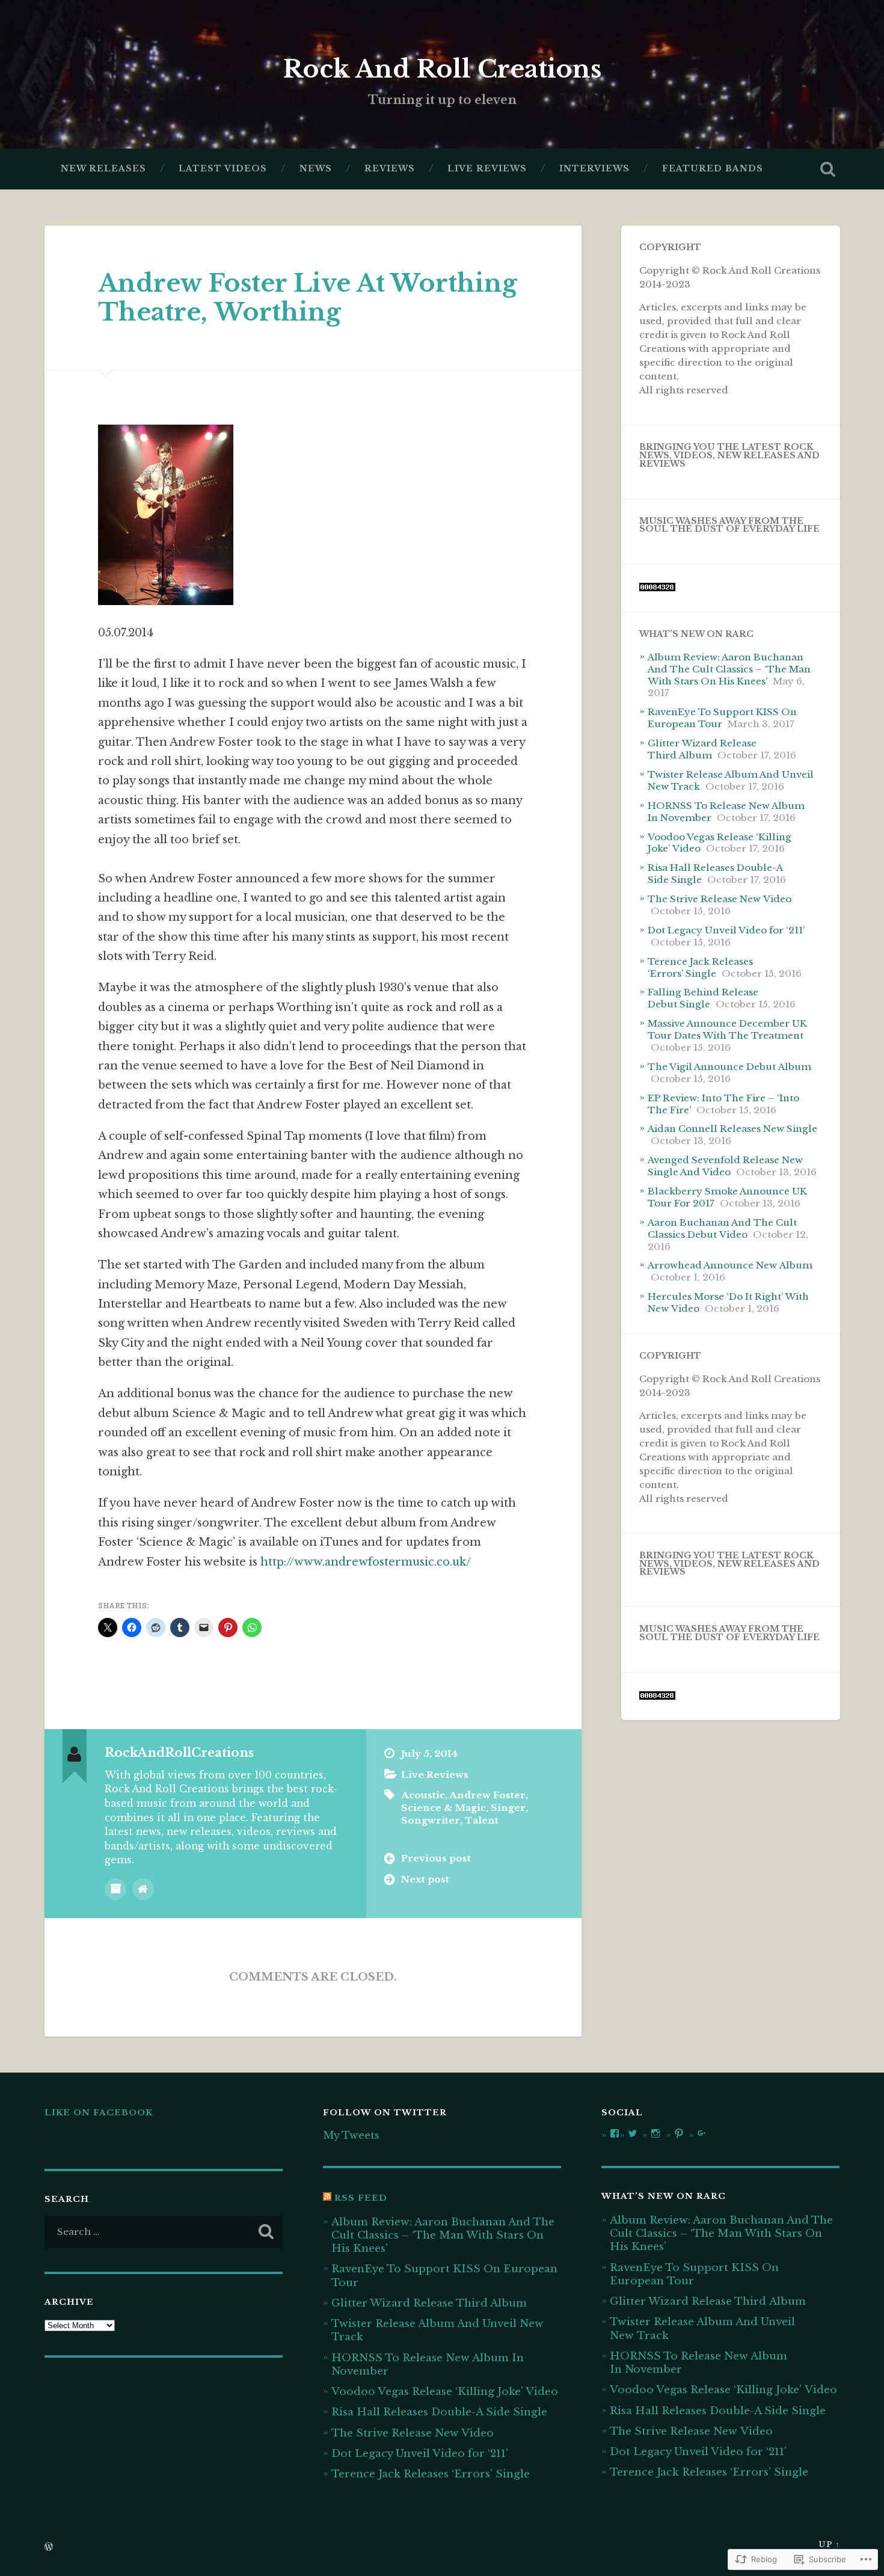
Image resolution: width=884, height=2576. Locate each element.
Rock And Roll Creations (442, 69)
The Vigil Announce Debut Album (729, 1067)
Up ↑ (829, 2544)
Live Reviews (487, 169)
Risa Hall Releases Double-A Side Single (439, 2412)
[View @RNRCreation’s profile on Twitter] (633, 2133)
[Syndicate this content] (327, 2198)
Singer (508, 1808)
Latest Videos (223, 169)
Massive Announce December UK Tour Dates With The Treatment (727, 1029)
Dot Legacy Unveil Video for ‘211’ (726, 930)
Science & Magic (444, 1808)
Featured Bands (713, 169)
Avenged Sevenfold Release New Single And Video (725, 1166)
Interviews (594, 169)
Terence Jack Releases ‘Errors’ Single (700, 967)
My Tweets (351, 2135)
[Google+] (702, 2133)
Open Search (828, 169)
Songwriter (431, 1820)
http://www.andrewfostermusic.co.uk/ (366, 1562)
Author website (143, 1889)
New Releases (103, 169)
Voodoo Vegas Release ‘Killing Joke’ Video (445, 2391)
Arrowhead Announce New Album (730, 1265)
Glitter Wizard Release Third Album (702, 749)
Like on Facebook (99, 2113)
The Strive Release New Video (720, 899)
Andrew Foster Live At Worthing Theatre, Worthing (308, 298)
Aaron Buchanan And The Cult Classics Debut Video (722, 1228)
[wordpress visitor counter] (657, 588)
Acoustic (423, 1795)
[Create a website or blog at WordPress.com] (49, 2547)
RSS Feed (361, 2198)
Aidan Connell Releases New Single (732, 1129)
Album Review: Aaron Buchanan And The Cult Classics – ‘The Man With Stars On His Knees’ (729, 669)
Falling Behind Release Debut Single (703, 998)
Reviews (390, 169)
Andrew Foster (487, 1795)
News (316, 169)
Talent (482, 1820)
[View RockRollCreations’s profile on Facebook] (615, 2133)
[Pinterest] (679, 2133)
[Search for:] (164, 2232)
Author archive (115, 1889)
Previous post (436, 1858)
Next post (425, 1879)
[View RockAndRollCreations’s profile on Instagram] (655, 2133)
